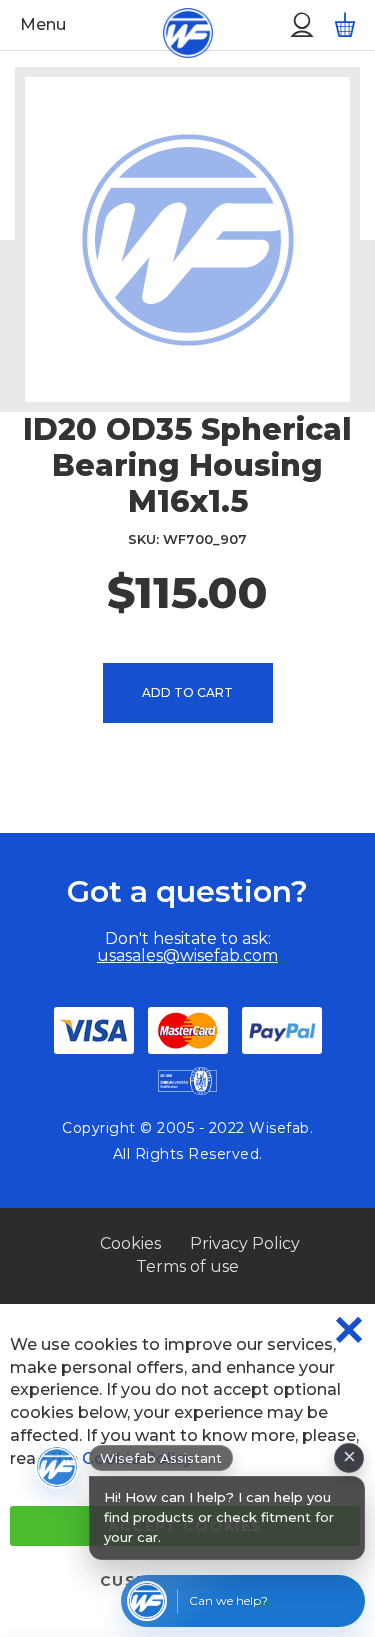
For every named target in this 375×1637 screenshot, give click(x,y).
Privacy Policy (245, 1243)
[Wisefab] (164, 25)
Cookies (130, 1243)
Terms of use (187, 1266)
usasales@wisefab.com (187, 955)
